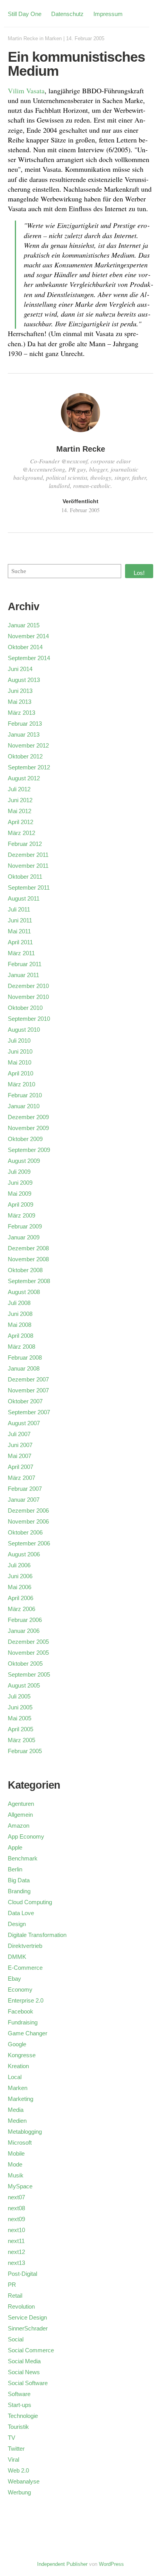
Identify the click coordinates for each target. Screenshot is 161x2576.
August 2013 (24, 680)
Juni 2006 (20, 1576)
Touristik (18, 2427)
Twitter (16, 2449)
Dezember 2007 (28, 1379)
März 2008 (21, 1347)
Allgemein (20, 1815)
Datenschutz (67, 14)
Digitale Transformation (37, 1935)
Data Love (21, 1913)
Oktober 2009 (25, 1139)
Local (15, 2077)
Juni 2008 (20, 1314)
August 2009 (24, 1161)
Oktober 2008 (25, 1270)
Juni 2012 (20, 800)
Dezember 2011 (28, 855)
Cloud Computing (30, 1902)
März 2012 (21, 833)
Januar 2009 (24, 1237)
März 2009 (21, 1215)
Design (17, 1924)
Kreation (18, 2066)
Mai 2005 (20, 1718)
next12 (16, 2252)
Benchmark (23, 1858)
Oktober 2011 (25, 877)
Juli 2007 (19, 1434)
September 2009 (29, 1150)
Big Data (19, 1880)
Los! (139, 573)
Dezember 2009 (28, 1117)
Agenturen (21, 1804)
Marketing (21, 2099)
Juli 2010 (19, 1041)
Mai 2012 (20, 811)
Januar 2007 (24, 1500)
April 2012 (21, 822)
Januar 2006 (24, 1631)
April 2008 (21, 1336)
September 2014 (29, 658)
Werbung (19, 2492)
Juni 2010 (20, 1051)
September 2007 (29, 1412)
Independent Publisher (62, 2564)
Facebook (21, 2011)
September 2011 (29, 887)
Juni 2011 (20, 920)
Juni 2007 (20, 1445)
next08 (16, 2208)
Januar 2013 (24, 734)
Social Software (28, 2383)
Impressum (108, 14)
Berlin (15, 1869)
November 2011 (28, 866)
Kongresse (22, 2055)
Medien (17, 2121)
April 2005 (21, 1729)
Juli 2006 (19, 1565)
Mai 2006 (20, 1587)
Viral (13, 2459)
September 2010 (29, 1019)
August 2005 (24, 1685)
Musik (16, 2175)
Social (16, 2339)
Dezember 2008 (28, 1248)
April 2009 (21, 1204)
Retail (15, 2296)
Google (17, 2044)
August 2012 (24, 778)
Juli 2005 (19, 1696)
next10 (16, 2230)
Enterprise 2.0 (26, 2000)
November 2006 (28, 1521)
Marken (53, 38)
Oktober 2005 (25, 1664)
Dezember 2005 (28, 1642)
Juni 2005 (20, 1707)
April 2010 (21, 1073)
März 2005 (21, 1740)
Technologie (23, 2416)
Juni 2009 (20, 1183)
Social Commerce (31, 2350)
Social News (24, 2372)
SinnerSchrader (28, 2328)
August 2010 (24, 1030)
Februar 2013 (25, 724)
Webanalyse (24, 2481)
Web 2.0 (18, 2470)
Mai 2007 (20, 1456)
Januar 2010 (24, 1106)
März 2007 (21, 1478)
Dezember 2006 (28, 1511)
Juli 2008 (19, 1303)
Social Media (24, 2361)
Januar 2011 (23, 975)
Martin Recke (23, 38)
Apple (15, 1847)
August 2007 (24, 1423)
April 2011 (20, 942)
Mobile (16, 2153)
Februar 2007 (25, 1489)
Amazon (19, 1826)
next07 (16, 2197)
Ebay (14, 1979)
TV (12, 2438)
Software (19, 2394)
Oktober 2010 (25, 1008)
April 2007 (21, 1467)
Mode (15, 2164)
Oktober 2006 (25, 1532)
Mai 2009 (20, 1194)
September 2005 (29, 1674)
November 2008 (28, 1259)
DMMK (17, 1957)
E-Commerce (25, 1968)
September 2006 (29, 1543)
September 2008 (29, 1281)
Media (16, 2110)
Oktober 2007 (25, 1401)
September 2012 (29, 767)
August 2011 (24, 898)
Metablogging (25, 2132)
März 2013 (21, 713)
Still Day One (25, 14)
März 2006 (21, 1609)
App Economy (26, 1836)
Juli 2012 (19, 789)
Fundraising (23, 2022)
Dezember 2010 (28, 986)
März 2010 (21, 1084)
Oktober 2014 (25, 647)
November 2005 (28, 1653)
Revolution (21, 2306)
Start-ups (20, 2405)
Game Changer (28, 2033)
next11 (16, 2241)
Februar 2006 (25, 1620)
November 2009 (28, 1128)
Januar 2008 (24, 1368)
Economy (20, 1989)
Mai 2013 (20, 702)
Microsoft (20, 2143)
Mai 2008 (20, 1325)
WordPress (111, 2564)
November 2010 (28, 997)
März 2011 (21, 953)
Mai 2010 (20, 1062)
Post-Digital (22, 2274)
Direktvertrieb (25, 1946)
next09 (16, 2219)
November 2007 (28, 1390)
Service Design (27, 2317)
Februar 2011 (25, 964)
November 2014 (28, 636)
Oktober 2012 (25, 756)
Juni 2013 (20, 691)
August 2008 (24, 1292)
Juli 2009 (19, 1172)
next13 (16, 2263)
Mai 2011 (19, 931)
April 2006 (21, 1598)
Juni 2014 (20, 669)
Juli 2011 (19, 909)
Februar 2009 (25, 1226)
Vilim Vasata (26, 91)
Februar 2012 (25, 844)
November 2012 (28, 745)
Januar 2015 (24, 625)
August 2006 (24, 1554)
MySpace (20, 2186)
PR (12, 2285)
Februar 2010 (25, 1095)
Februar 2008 (25, 1357)
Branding (19, 1891)
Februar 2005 (25, 1751)
